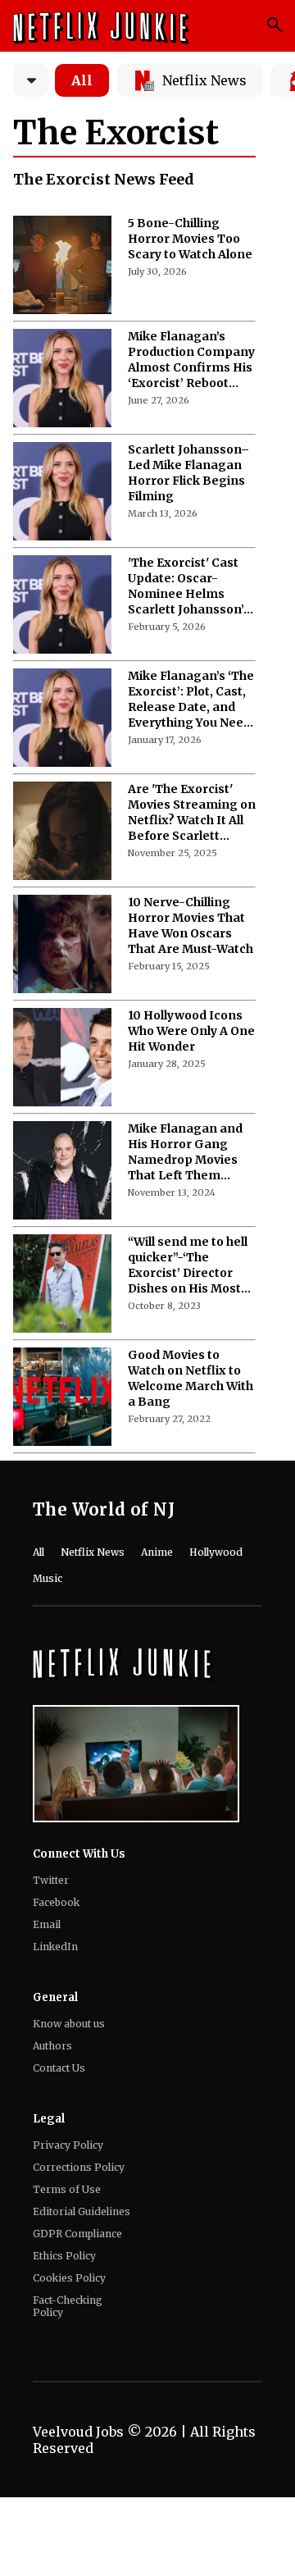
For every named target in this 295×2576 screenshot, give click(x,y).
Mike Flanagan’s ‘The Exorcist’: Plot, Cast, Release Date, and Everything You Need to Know (191, 700)
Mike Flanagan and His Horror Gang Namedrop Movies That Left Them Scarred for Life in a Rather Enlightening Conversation (188, 1152)
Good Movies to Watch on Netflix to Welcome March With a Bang (191, 1378)
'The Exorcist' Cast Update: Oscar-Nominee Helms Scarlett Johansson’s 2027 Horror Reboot (189, 586)
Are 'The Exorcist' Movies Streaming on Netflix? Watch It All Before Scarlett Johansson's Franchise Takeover (192, 813)
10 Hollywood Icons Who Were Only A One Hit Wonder (191, 1031)
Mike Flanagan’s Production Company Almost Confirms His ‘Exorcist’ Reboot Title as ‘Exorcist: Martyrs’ (191, 360)
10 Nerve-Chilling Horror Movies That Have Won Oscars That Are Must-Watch (191, 926)
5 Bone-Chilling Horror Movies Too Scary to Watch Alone (190, 239)
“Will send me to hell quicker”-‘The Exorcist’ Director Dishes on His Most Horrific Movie (188, 1265)
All (82, 80)
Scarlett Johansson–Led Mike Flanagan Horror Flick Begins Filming (188, 473)
